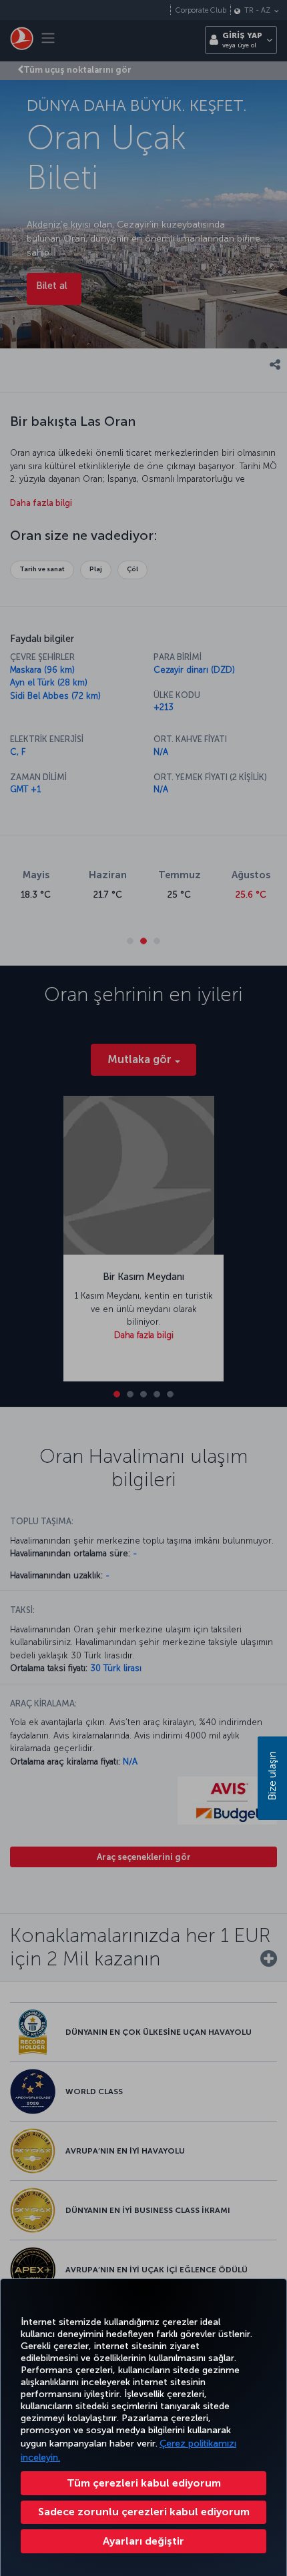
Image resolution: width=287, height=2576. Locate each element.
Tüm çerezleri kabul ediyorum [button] (144, 2483)
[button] (143, 2541)
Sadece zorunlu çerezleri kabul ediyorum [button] (144, 2512)
